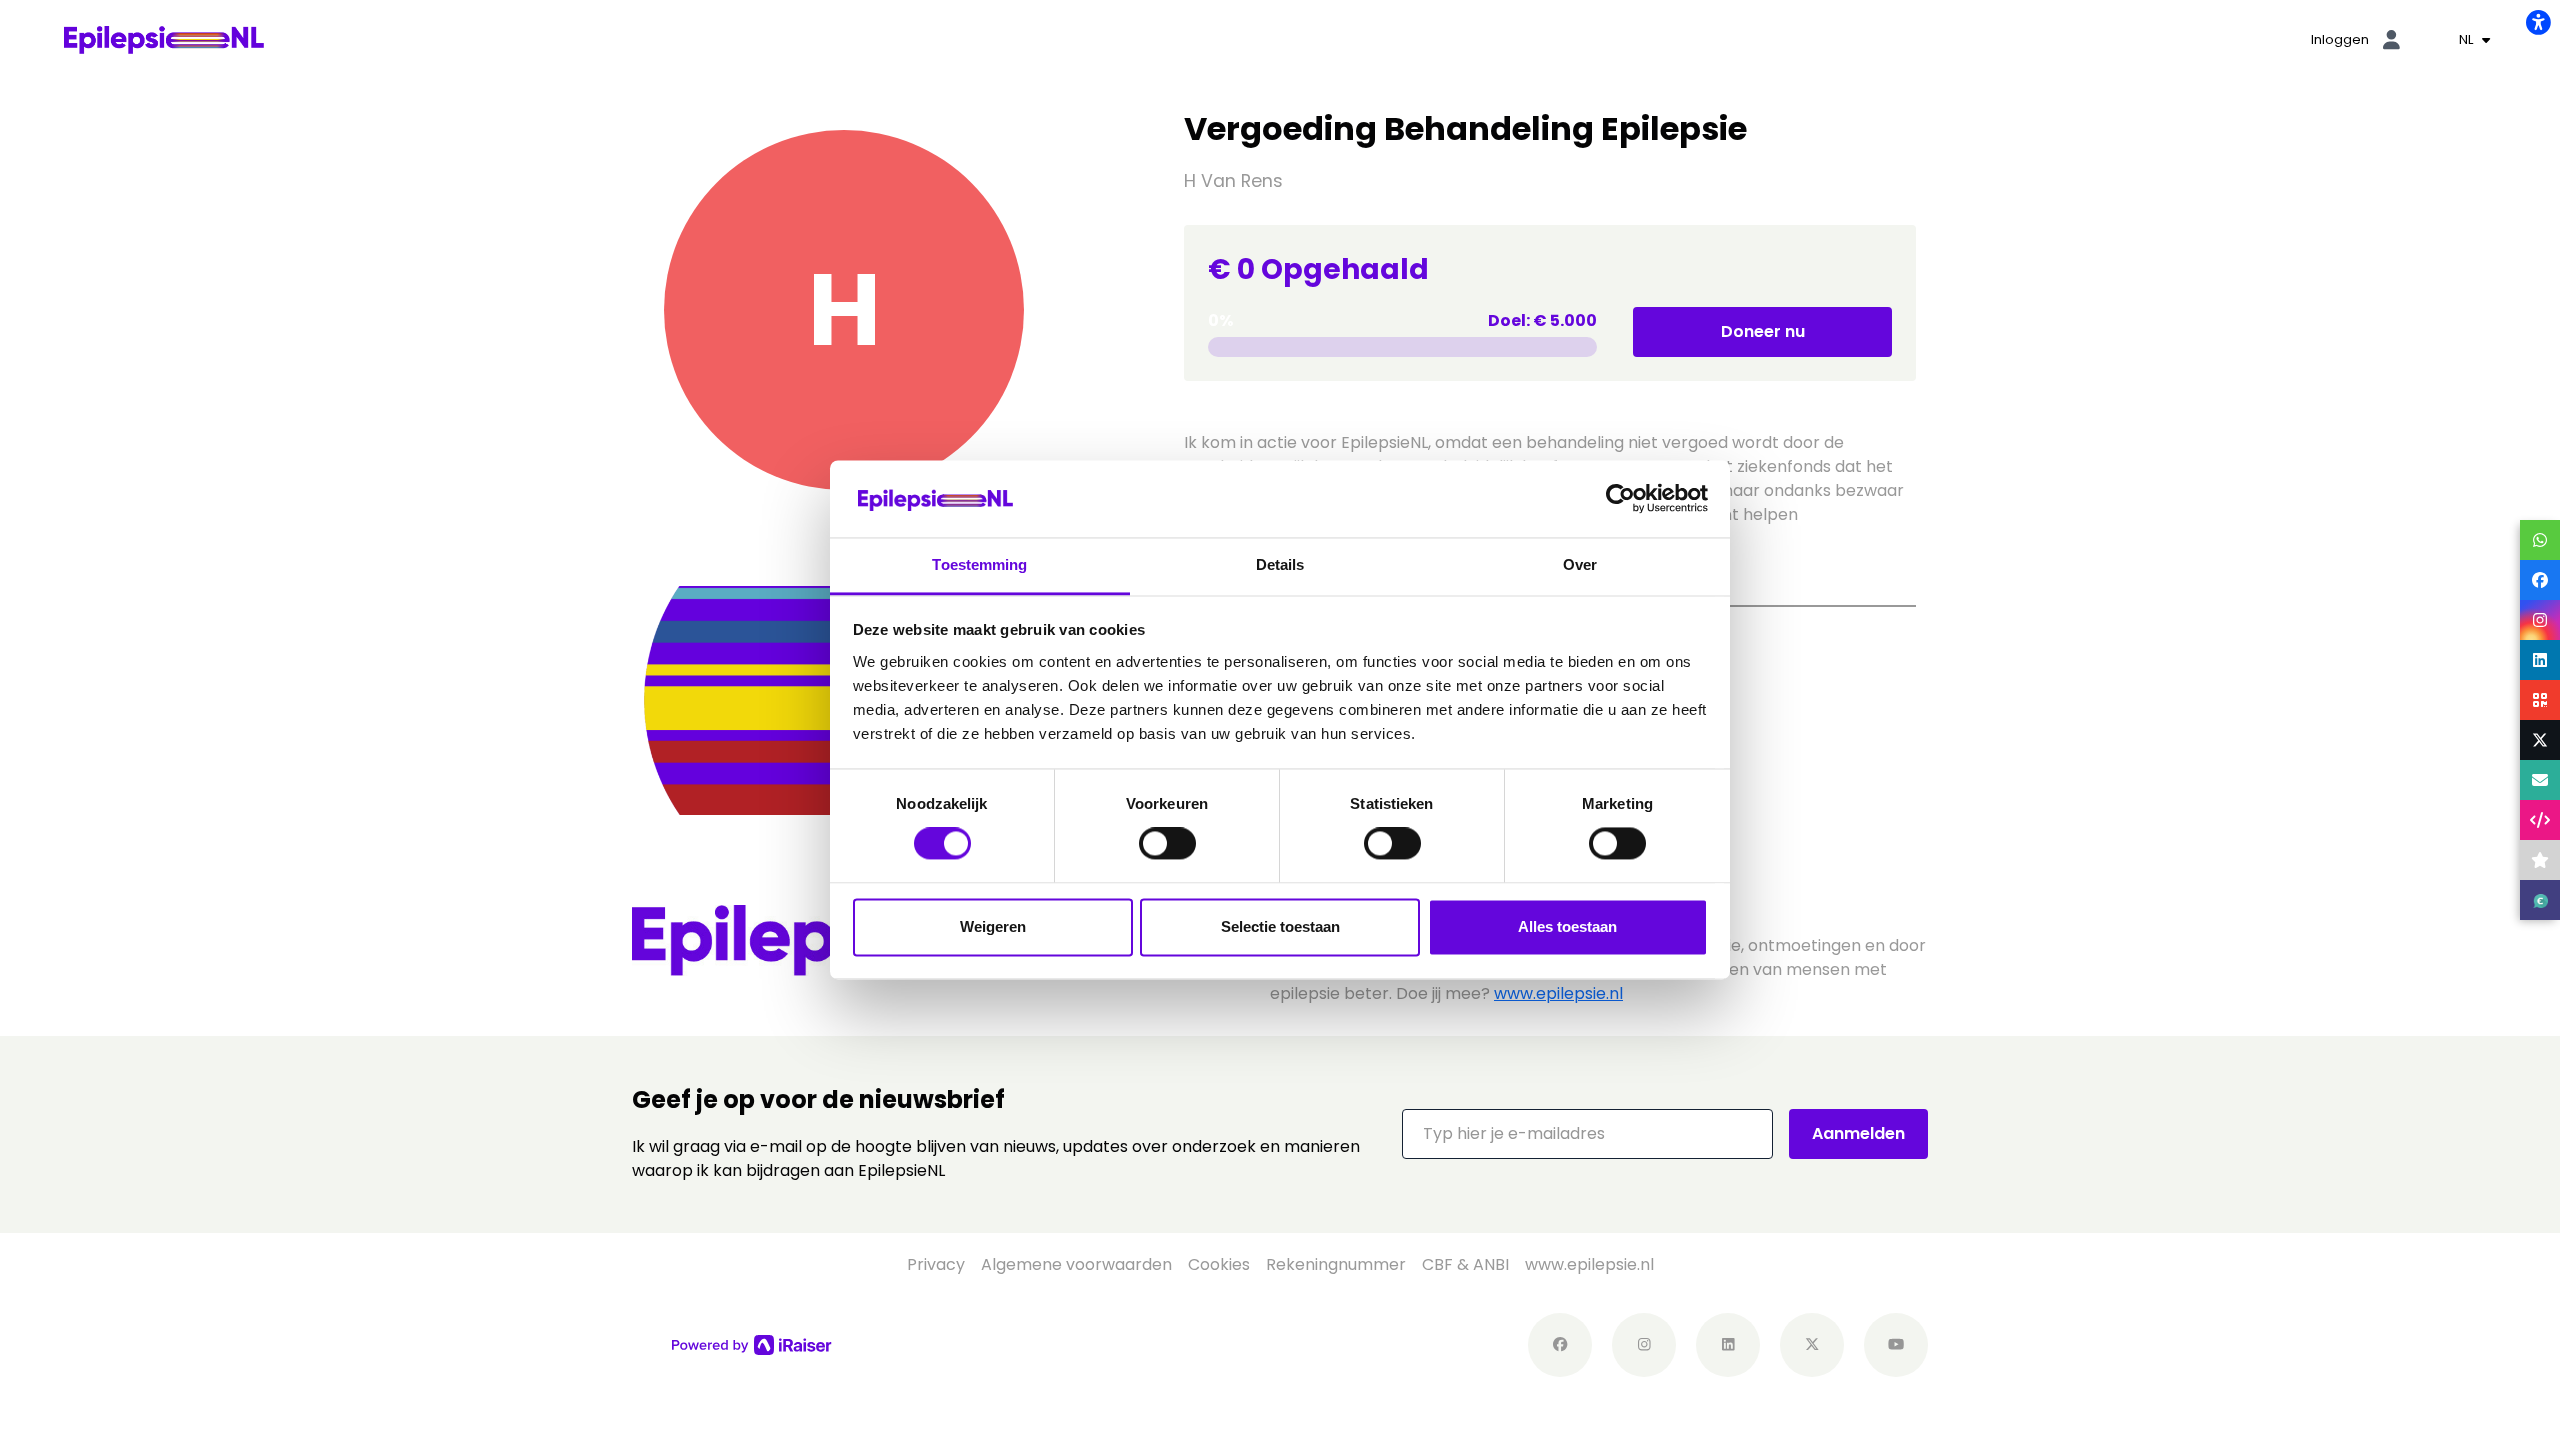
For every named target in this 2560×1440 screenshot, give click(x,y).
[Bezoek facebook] (1560, 1345)
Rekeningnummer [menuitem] (1336, 1264)
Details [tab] (1280, 564)
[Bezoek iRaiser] (752, 1344)
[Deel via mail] (2540, 780)
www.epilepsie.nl (1558, 993)
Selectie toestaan (1280, 926)
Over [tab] (1580, 564)
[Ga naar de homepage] (164, 38)
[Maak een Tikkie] (2540, 900)
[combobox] (2474, 40)
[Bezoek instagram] (1644, 1345)
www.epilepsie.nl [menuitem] (1589, 1264)
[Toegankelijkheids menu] (2538, 22)
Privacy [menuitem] (936, 1264)
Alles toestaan (1567, 926)
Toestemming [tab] (979, 564)
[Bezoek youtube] (1896, 1345)
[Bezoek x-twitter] (1812, 1345)
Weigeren (993, 926)
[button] (1587, 1134)
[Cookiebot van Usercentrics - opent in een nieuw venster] (1620, 499)
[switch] (1167, 844)
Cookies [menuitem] (1219, 1264)
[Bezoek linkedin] (1728, 1345)
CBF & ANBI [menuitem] (1465, 1264)
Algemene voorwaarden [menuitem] (1076, 1264)
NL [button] (2468, 39)
